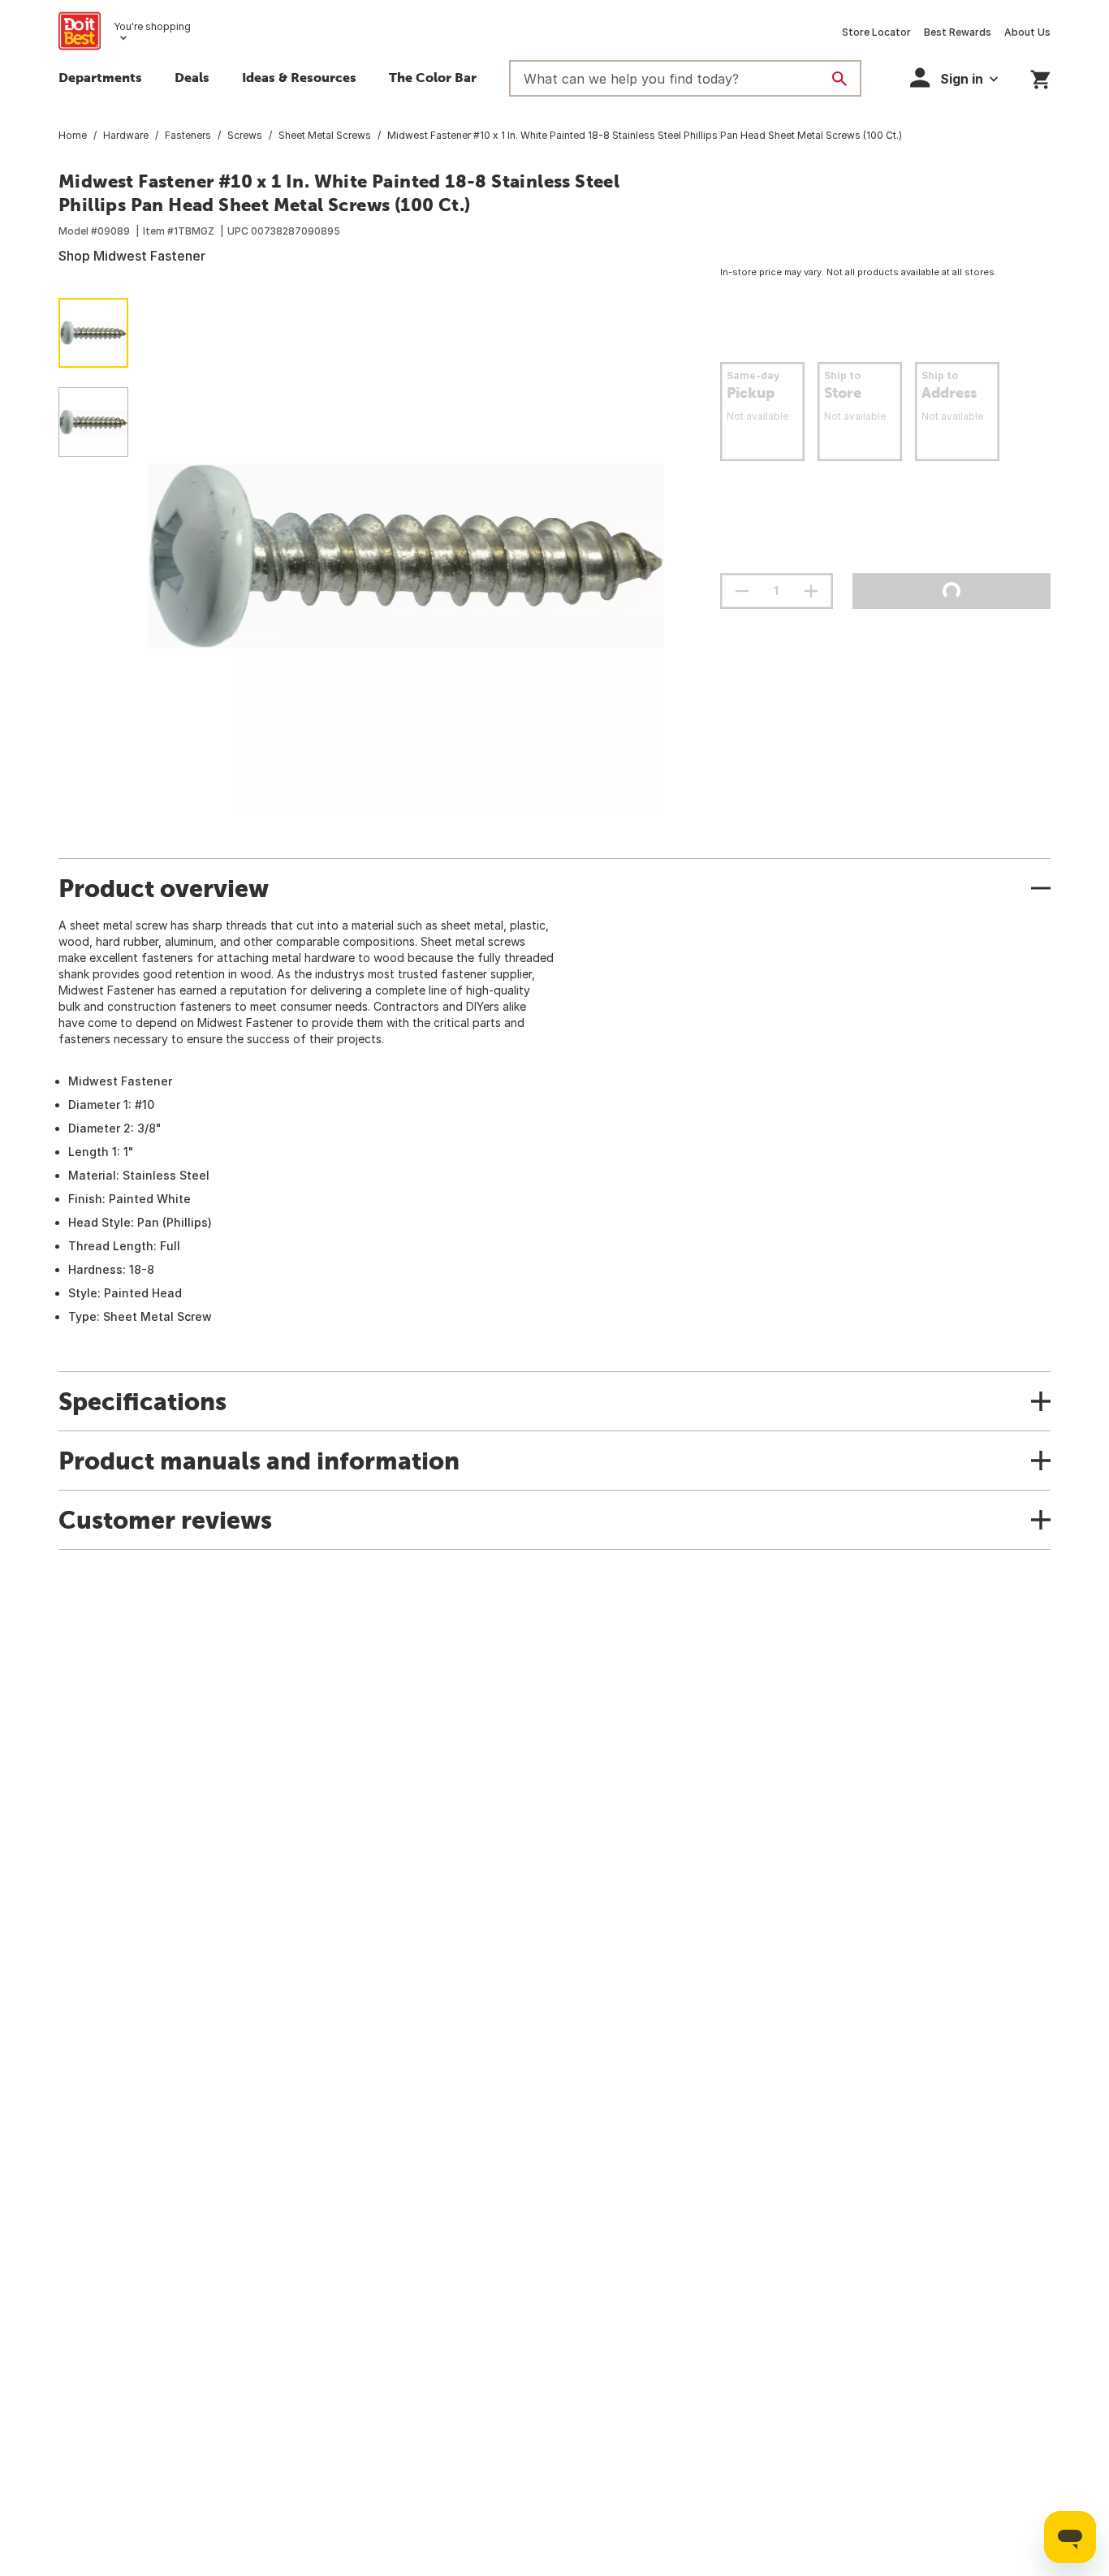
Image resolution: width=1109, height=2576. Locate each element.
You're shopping (152, 26)
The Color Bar (433, 77)
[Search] (839, 79)
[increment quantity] (811, 591)
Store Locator (876, 32)
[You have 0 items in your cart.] (1040, 77)
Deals (192, 77)
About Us (1027, 32)
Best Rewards (958, 32)
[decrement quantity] (742, 591)
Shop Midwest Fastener (132, 256)
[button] (954, 78)
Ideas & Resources (299, 77)
